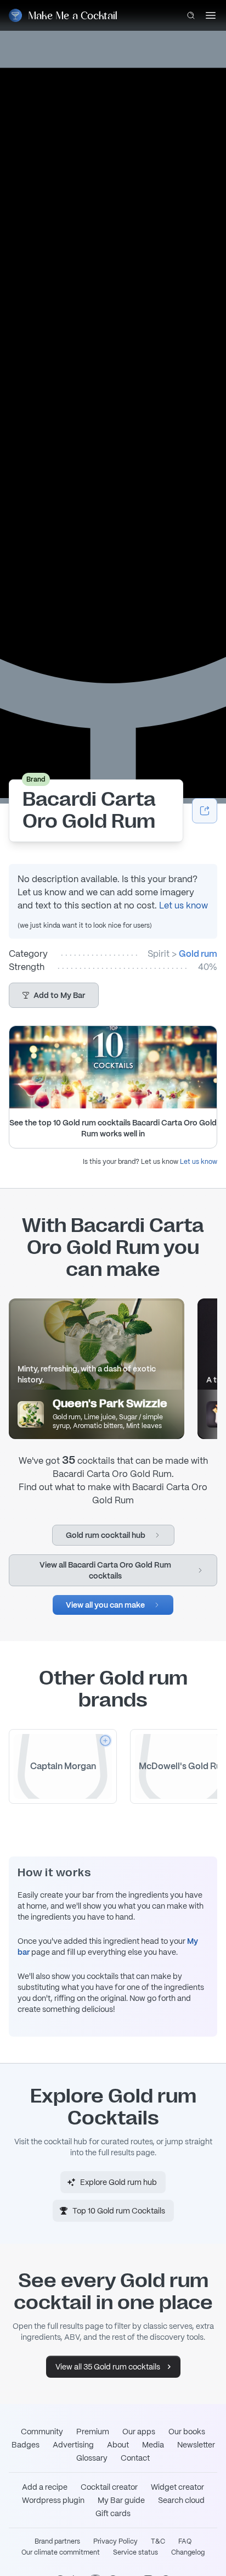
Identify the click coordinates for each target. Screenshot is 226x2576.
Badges (26, 2445)
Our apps (139, 2432)
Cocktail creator (109, 2487)
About (118, 2445)
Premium (93, 2432)
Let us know (183, 905)
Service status (135, 2552)
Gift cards (113, 2513)
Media (153, 2445)
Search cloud (181, 2500)
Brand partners (57, 2541)
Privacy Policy (115, 2541)
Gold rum (198, 954)
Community (42, 2432)
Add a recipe (45, 2487)
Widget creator (177, 2487)
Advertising (73, 2445)
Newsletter (196, 2445)
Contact (135, 2458)
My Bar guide (121, 2500)
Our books (187, 2432)
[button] (54, 995)
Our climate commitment (61, 2552)
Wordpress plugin (53, 2500)
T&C (158, 2541)
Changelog (188, 2552)
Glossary (92, 2458)
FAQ (185, 2541)
